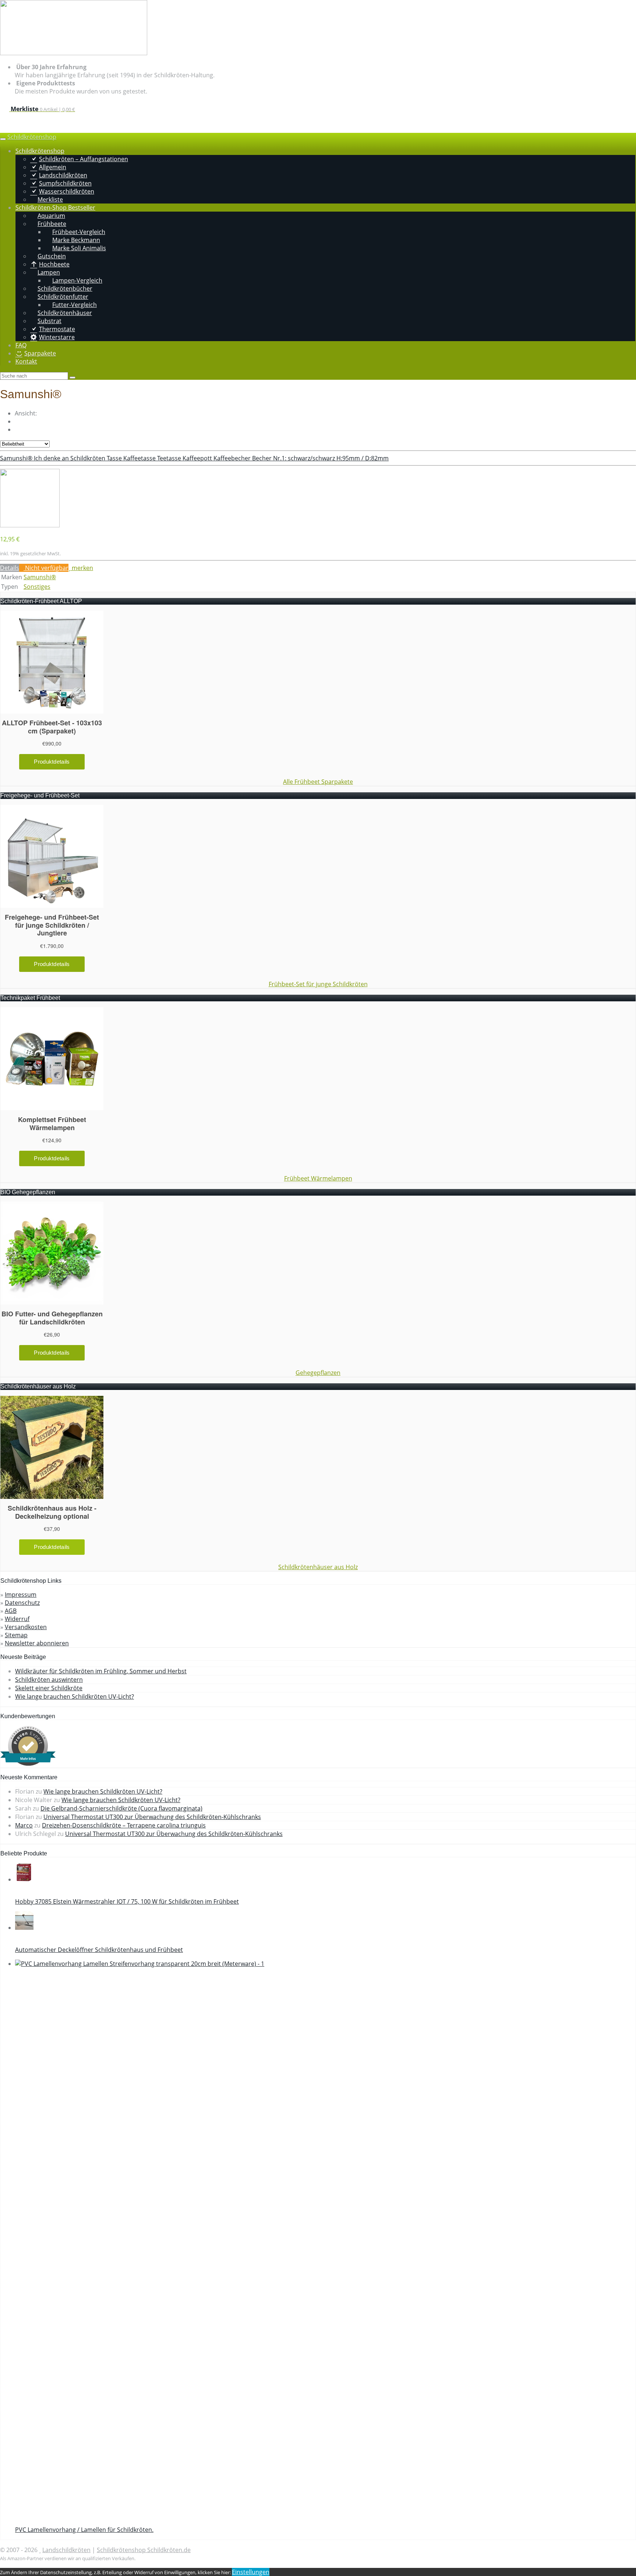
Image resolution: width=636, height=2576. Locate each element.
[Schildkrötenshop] (74, 53)
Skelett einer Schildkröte (49, 1688)
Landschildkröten (66, 2550)
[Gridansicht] (17, 421)
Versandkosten (26, 1627)
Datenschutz (22, 1603)
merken (82, 568)
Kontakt (26, 361)
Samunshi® (40, 577)
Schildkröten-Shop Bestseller (55, 208)
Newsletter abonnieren (37, 1643)
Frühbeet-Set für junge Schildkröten (318, 984)
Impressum (21, 1595)
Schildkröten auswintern (49, 1680)
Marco (24, 1825)
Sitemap (16, 1635)
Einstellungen (251, 2572)
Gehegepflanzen (318, 1373)
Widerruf (17, 1619)
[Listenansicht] (17, 429)
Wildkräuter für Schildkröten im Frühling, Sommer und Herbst (101, 1671)
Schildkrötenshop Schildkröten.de (144, 2550)
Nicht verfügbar (46, 568)
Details (10, 568)
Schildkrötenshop (32, 137)
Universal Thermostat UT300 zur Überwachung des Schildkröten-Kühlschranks (152, 1817)
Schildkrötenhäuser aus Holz (318, 1567)
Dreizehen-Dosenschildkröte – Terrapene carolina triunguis (124, 1825)
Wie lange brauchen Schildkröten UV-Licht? (75, 1696)
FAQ (21, 345)
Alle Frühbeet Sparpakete (318, 782)
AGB (11, 1611)
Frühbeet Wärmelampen (318, 1178)
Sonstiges (37, 587)
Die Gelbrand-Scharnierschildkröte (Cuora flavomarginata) (121, 1808)
